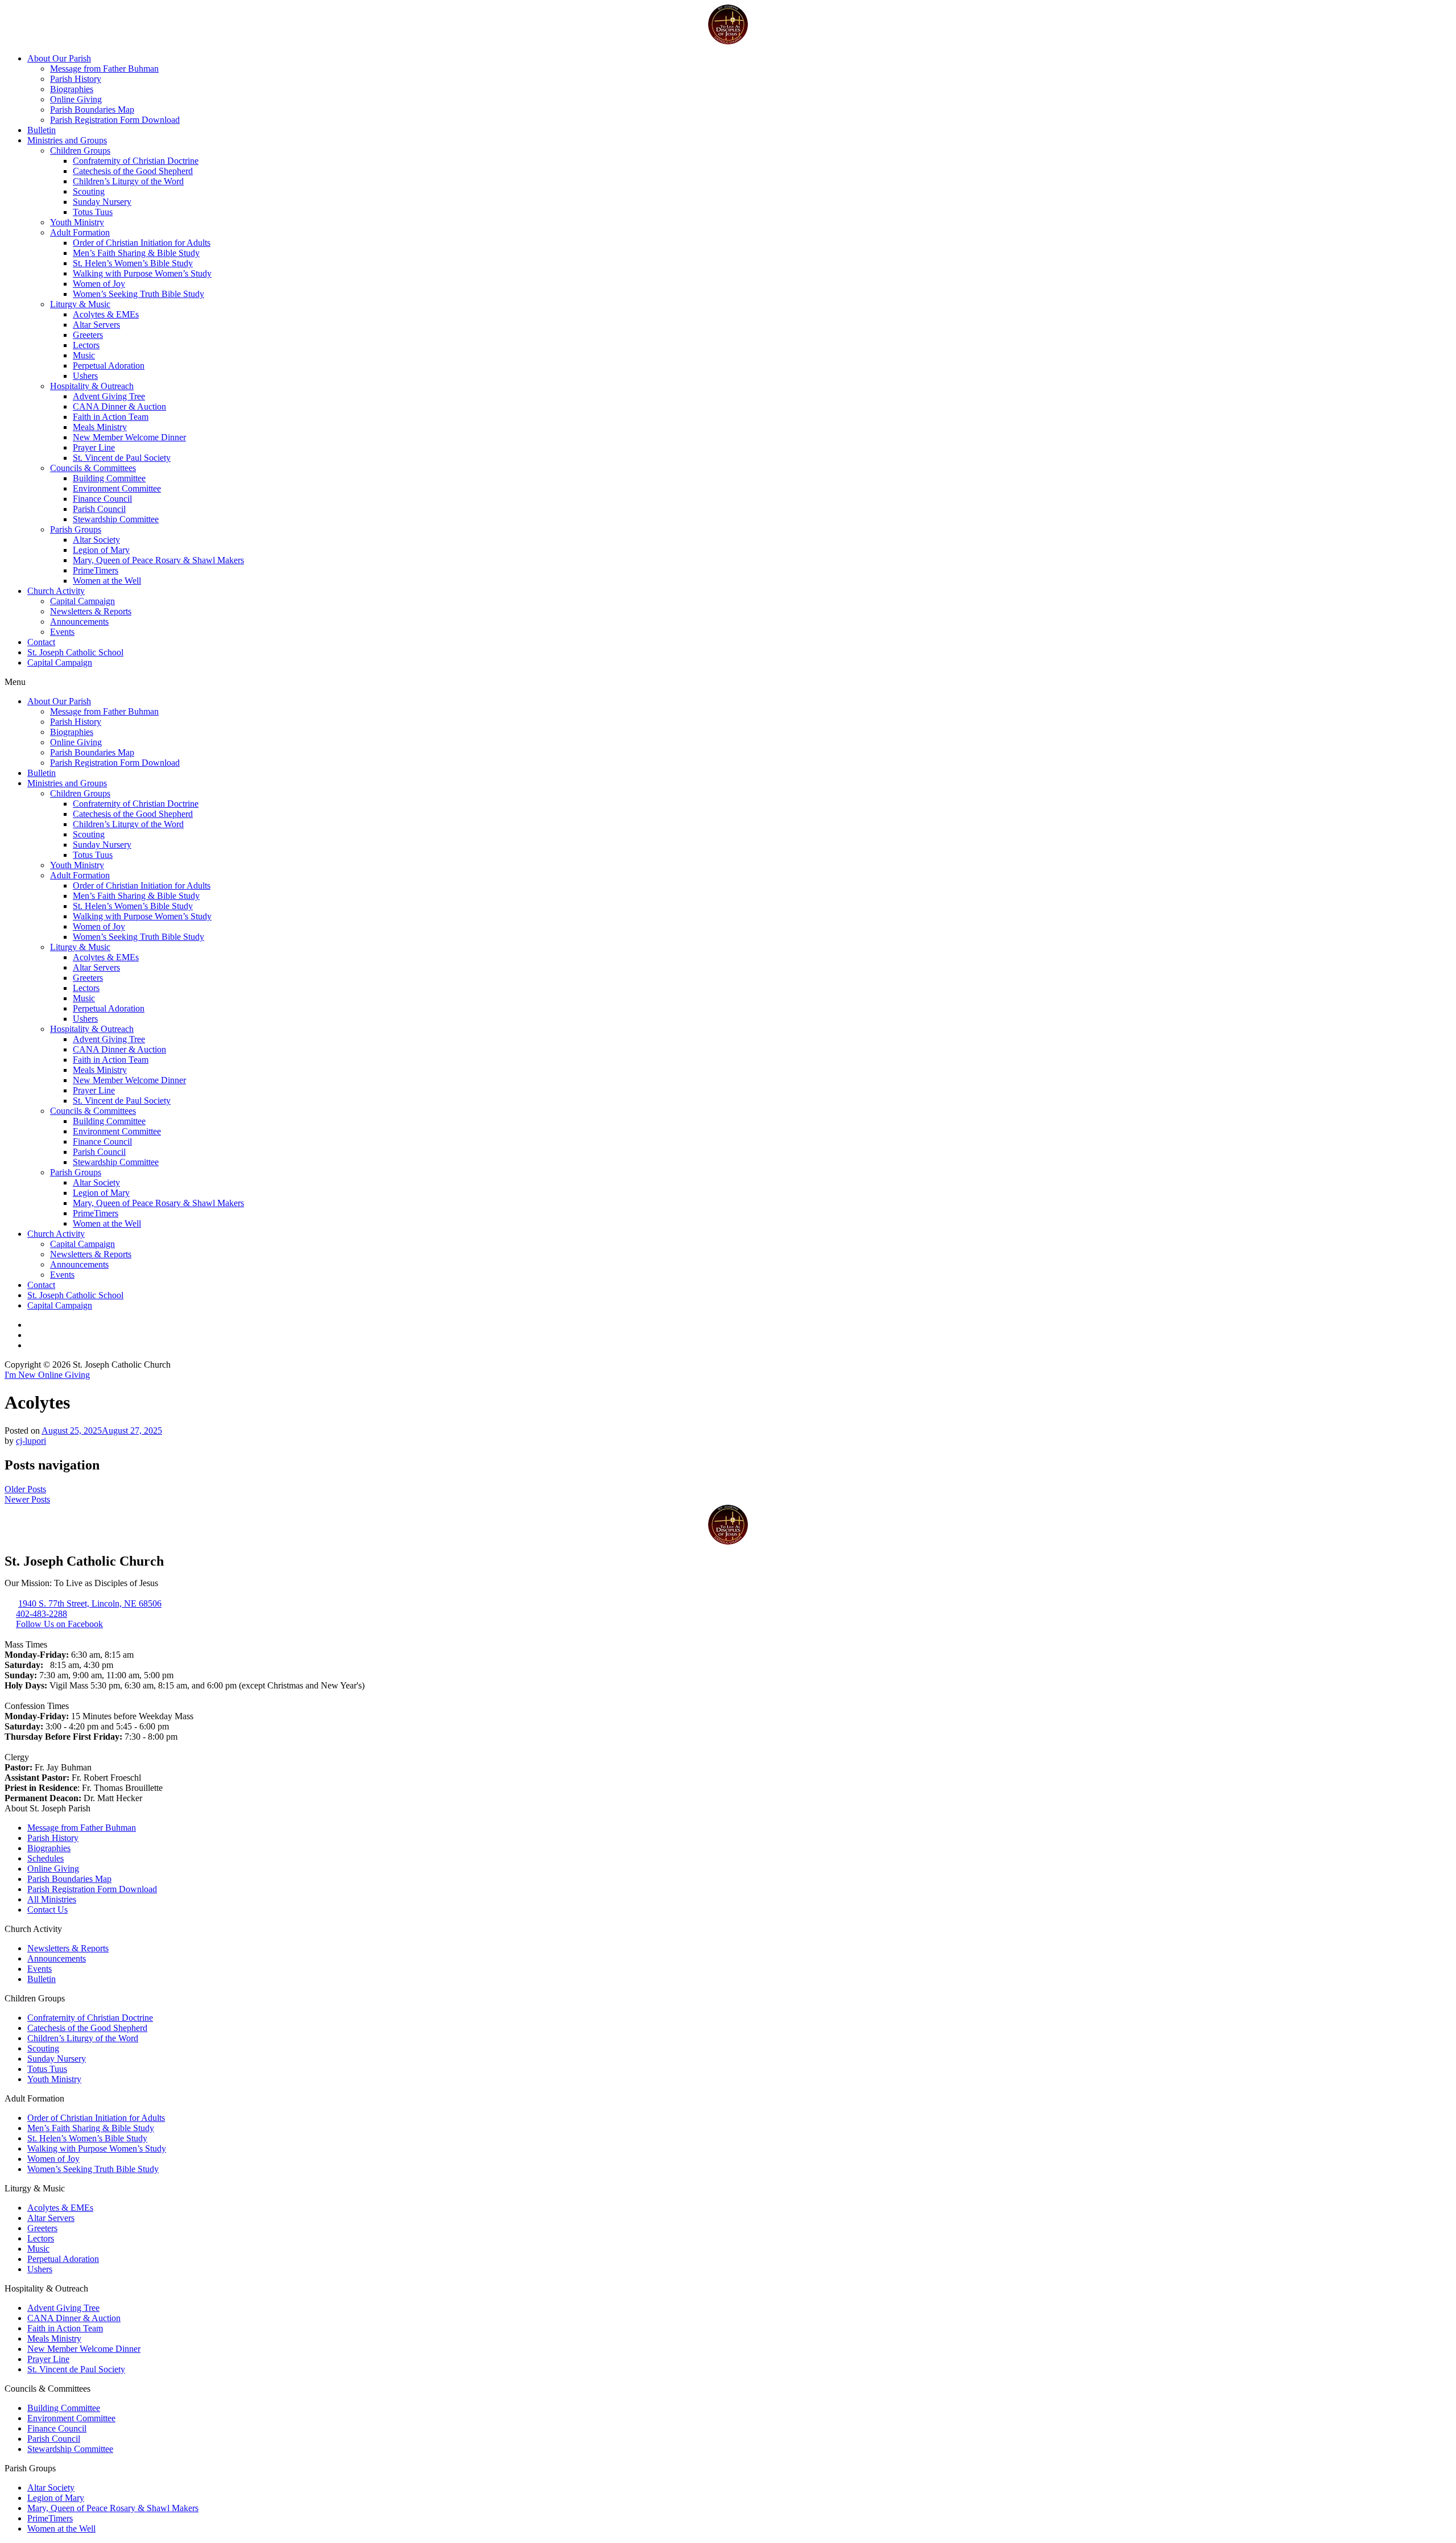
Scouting (89, 191)
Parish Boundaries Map (92, 110)
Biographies (72, 89)
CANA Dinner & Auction (119, 406)
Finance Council (102, 499)
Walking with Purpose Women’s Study (142, 273)
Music (84, 355)
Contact (41, 642)
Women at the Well (107, 581)
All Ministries (52, 1899)
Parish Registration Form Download (115, 120)
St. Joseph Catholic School (75, 652)
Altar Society (96, 540)
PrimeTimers (96, 570)
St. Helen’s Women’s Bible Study (133, 263)
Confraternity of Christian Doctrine (136, 161)
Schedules (45, 1858)
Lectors (86, 345)
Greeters (88, 335)
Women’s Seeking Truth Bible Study (138, 294)
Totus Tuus (93, 212)
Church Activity (56, 591)
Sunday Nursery (102, 202)
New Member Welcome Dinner (129, 437)
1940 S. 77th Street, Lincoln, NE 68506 (90, 1603)
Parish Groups (76, 529)
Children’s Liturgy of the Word (128, 181)
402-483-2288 (42, 1614)
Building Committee (109, 478)
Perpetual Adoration (109, 366)
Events (62, 632)
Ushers (85, 376)
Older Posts (25, 1489)
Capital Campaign (82, 601)
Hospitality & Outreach (92, 386)
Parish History (76, 79)
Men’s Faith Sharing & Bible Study (136, 253)
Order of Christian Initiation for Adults (142, 243)
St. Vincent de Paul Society (122, 458)
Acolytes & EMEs (106, 314)
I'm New (21, 1375)
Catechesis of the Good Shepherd (133, 171)
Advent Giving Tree (109, 396)
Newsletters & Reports (91, 611)
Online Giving (76, 99)
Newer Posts (27, 1499)
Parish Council (99, 509)
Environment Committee (117, 488)
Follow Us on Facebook (59, 1624)
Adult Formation (80, 232)
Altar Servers (96, 325)
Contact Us (47, 1910)
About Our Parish (59, 58)
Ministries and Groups (67, 140)
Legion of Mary (101, 550)
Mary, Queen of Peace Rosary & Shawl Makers (158, 560)
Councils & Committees (93, 468)
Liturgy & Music (80, 304)
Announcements (79, 622)
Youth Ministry (77, 222)
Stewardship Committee (116, 519)
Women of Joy (99, 284)
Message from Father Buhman (104, 69)
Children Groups (80, 150)
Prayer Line (94, 447)
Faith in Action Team (111, 417)
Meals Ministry (100, 427)
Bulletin (42, 130)
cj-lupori (31, 1441)
